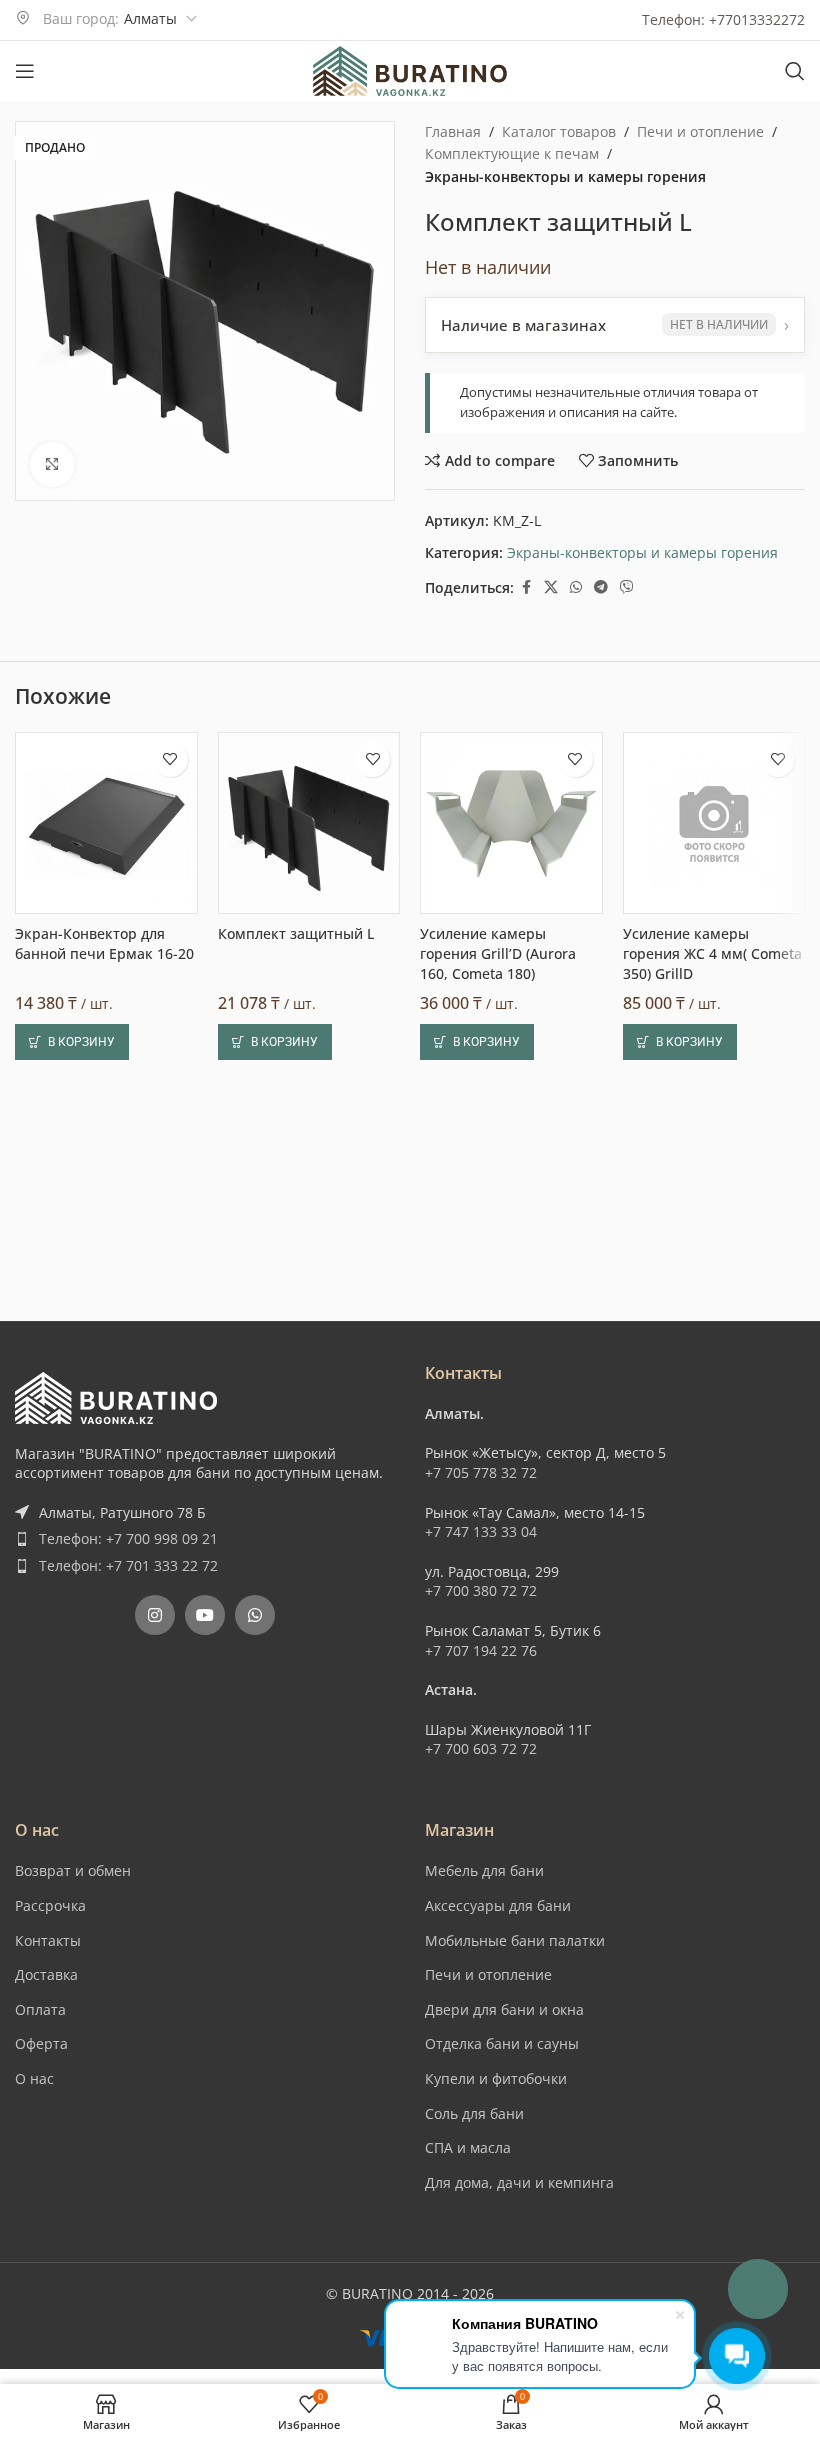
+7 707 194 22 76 (481, 1844)
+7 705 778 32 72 (481, 1667)
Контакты (48, 2134)
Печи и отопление (700, 131)
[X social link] (551, 587)
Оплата (40, 2203)
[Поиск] (795, 71)
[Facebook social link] (526, 587)
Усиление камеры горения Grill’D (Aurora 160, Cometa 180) (498, 1389)
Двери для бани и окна (504, 2203)
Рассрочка (50, 2100)
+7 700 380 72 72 (481, 1785)
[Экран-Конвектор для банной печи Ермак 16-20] (106, 1258)
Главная (453, 131)
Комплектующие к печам (512, 153)
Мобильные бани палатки (515, 2134)
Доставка (46, 2169)
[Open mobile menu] (25, 71)
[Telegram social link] (601, 587)
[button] (72, 1477)
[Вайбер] (627, 587)
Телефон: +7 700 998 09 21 (128, 1733)
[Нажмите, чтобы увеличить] (52, 464)
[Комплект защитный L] (309, 1258)
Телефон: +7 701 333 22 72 (128, 1759)
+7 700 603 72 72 (481, 1943)
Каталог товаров (559, 131)
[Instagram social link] (155, 1810)
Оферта (41, 2238)
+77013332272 (757, 19)
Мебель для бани (484, 2065)
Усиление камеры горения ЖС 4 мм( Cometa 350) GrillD (712, 1389)
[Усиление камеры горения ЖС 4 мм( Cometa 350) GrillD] (714, 1258)
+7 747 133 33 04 (481, 1726)
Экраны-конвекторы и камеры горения (565, 176)
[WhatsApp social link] (576, 587)
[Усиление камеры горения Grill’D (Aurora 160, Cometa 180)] (511, 1258)
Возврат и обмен (73, 2065)
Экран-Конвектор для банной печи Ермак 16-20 (104, 1379)
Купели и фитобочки (496, 2273)
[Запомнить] (170, 1194)
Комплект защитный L (296, 1369)
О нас (34, 2273)
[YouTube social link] (205, 1810)
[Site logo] (410, 69)
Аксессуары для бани (498, 2100)
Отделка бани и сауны (502, 2238)
